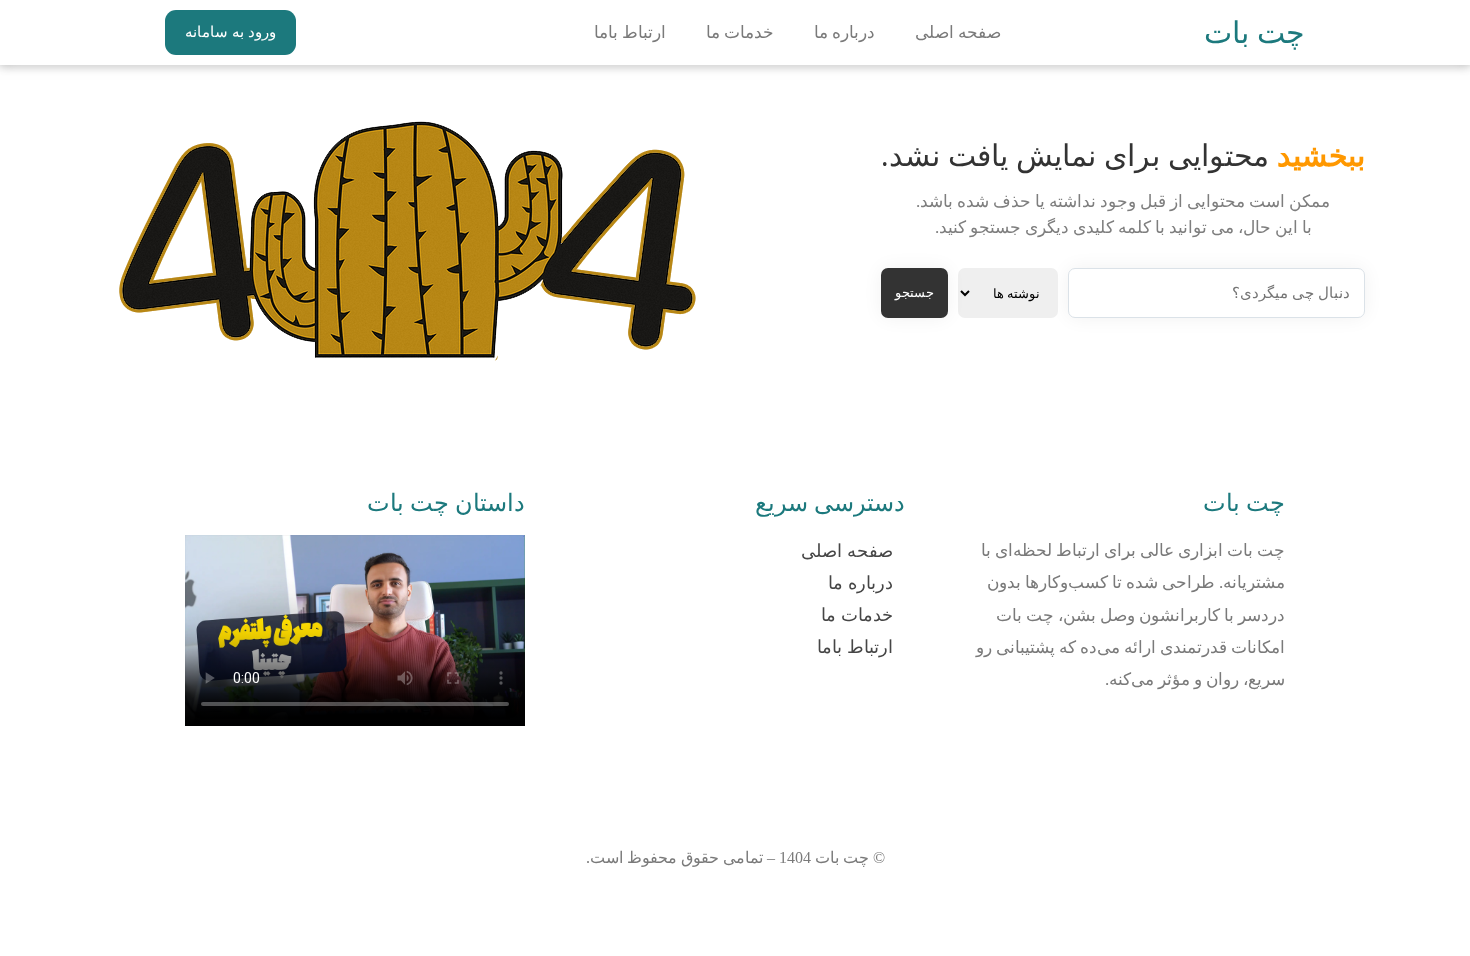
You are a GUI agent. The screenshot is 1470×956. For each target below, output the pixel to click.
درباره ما (844, 32)
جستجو (914, 292)
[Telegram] (1201, 741)
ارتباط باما (630, 32)
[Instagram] (1260, 741)
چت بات (1254, 32)
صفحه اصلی (958, 32)
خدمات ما (740, 32)
